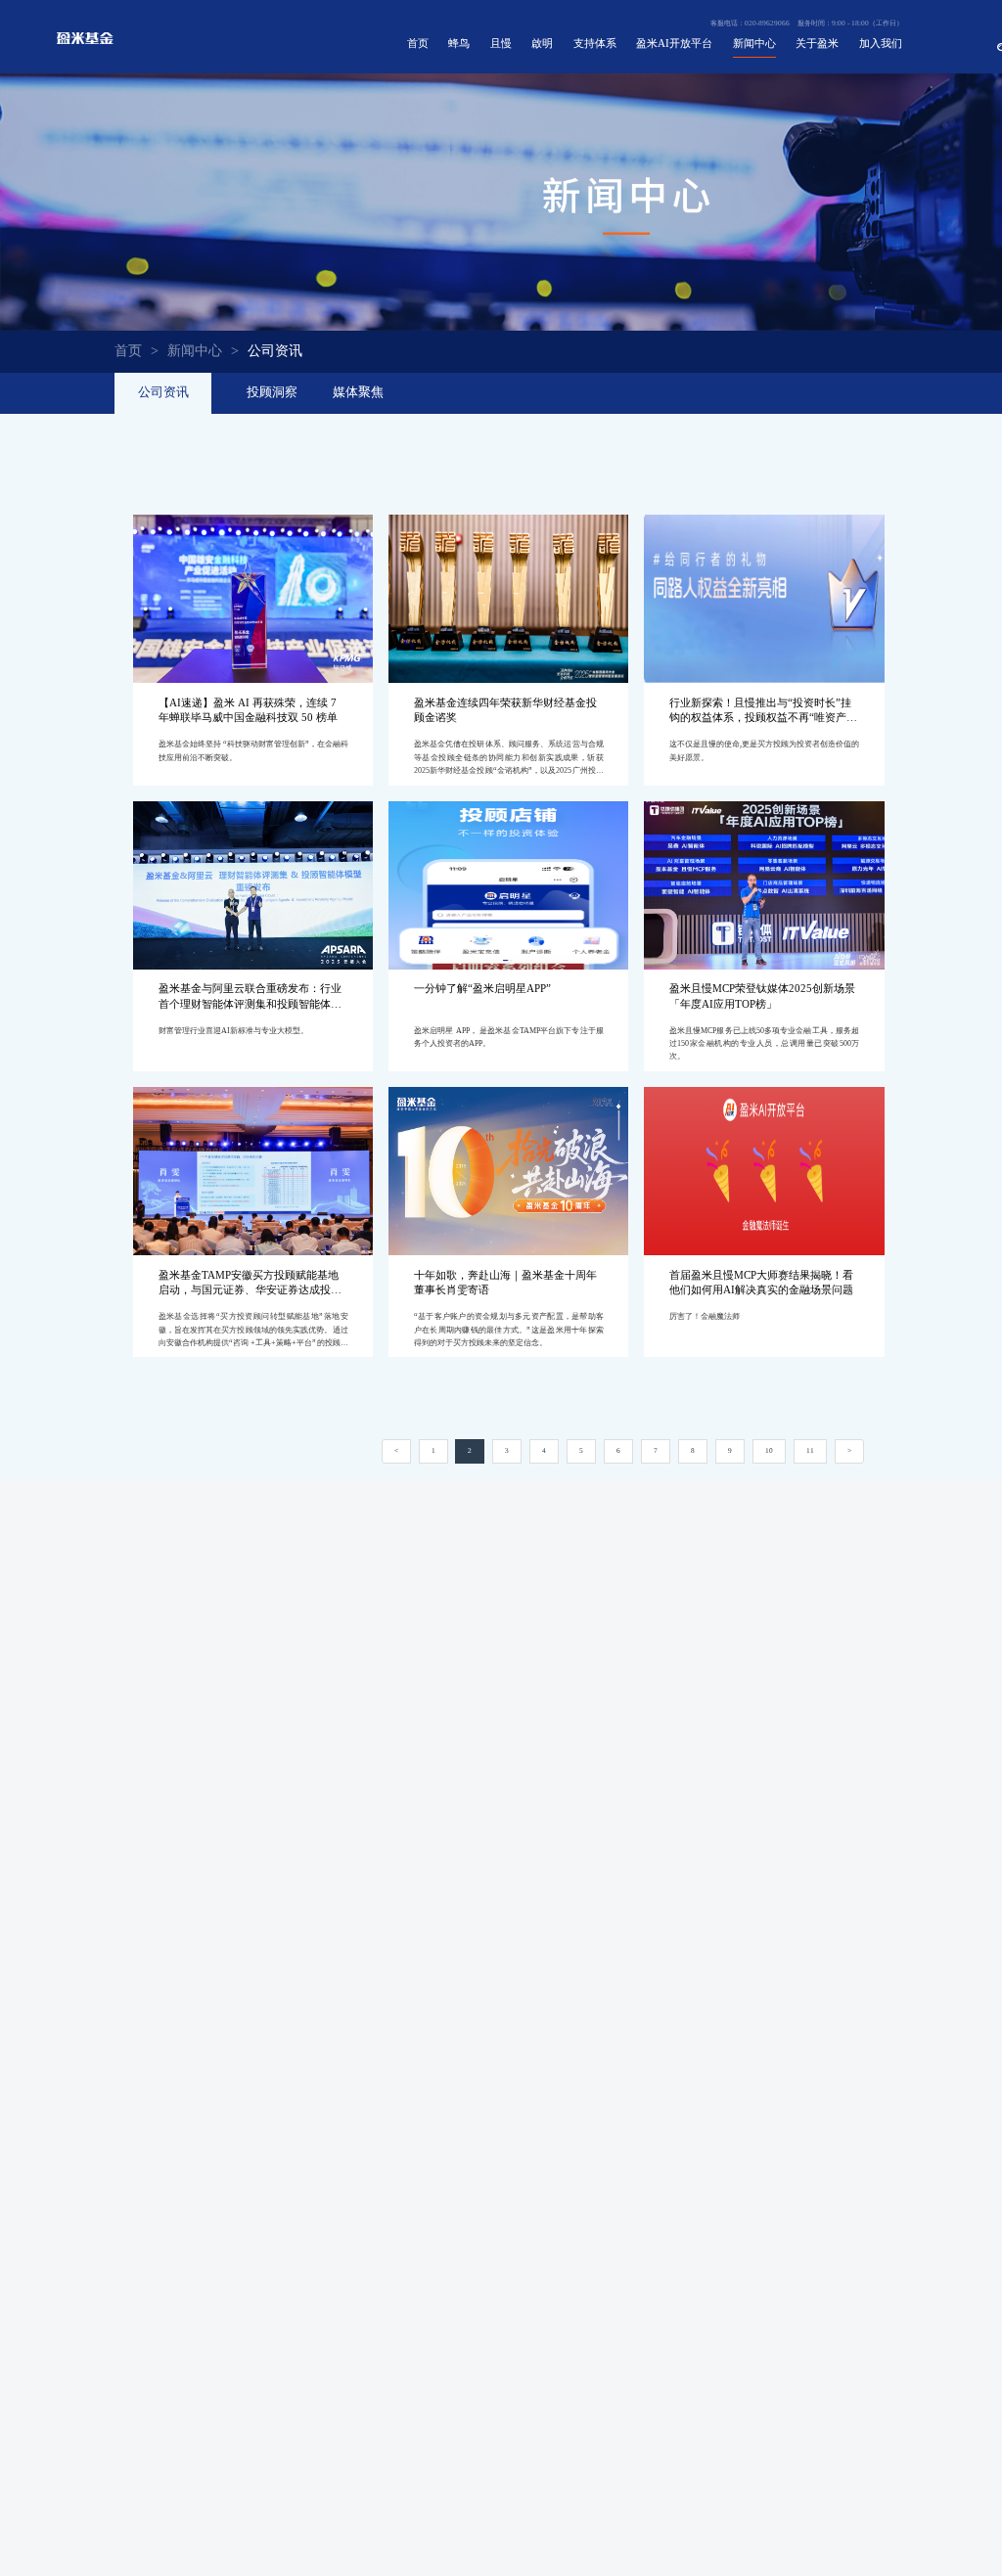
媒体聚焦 (358, 392)
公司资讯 (163, 392)
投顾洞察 (272, 392)
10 (769, 1450)
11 (810, 1450)
